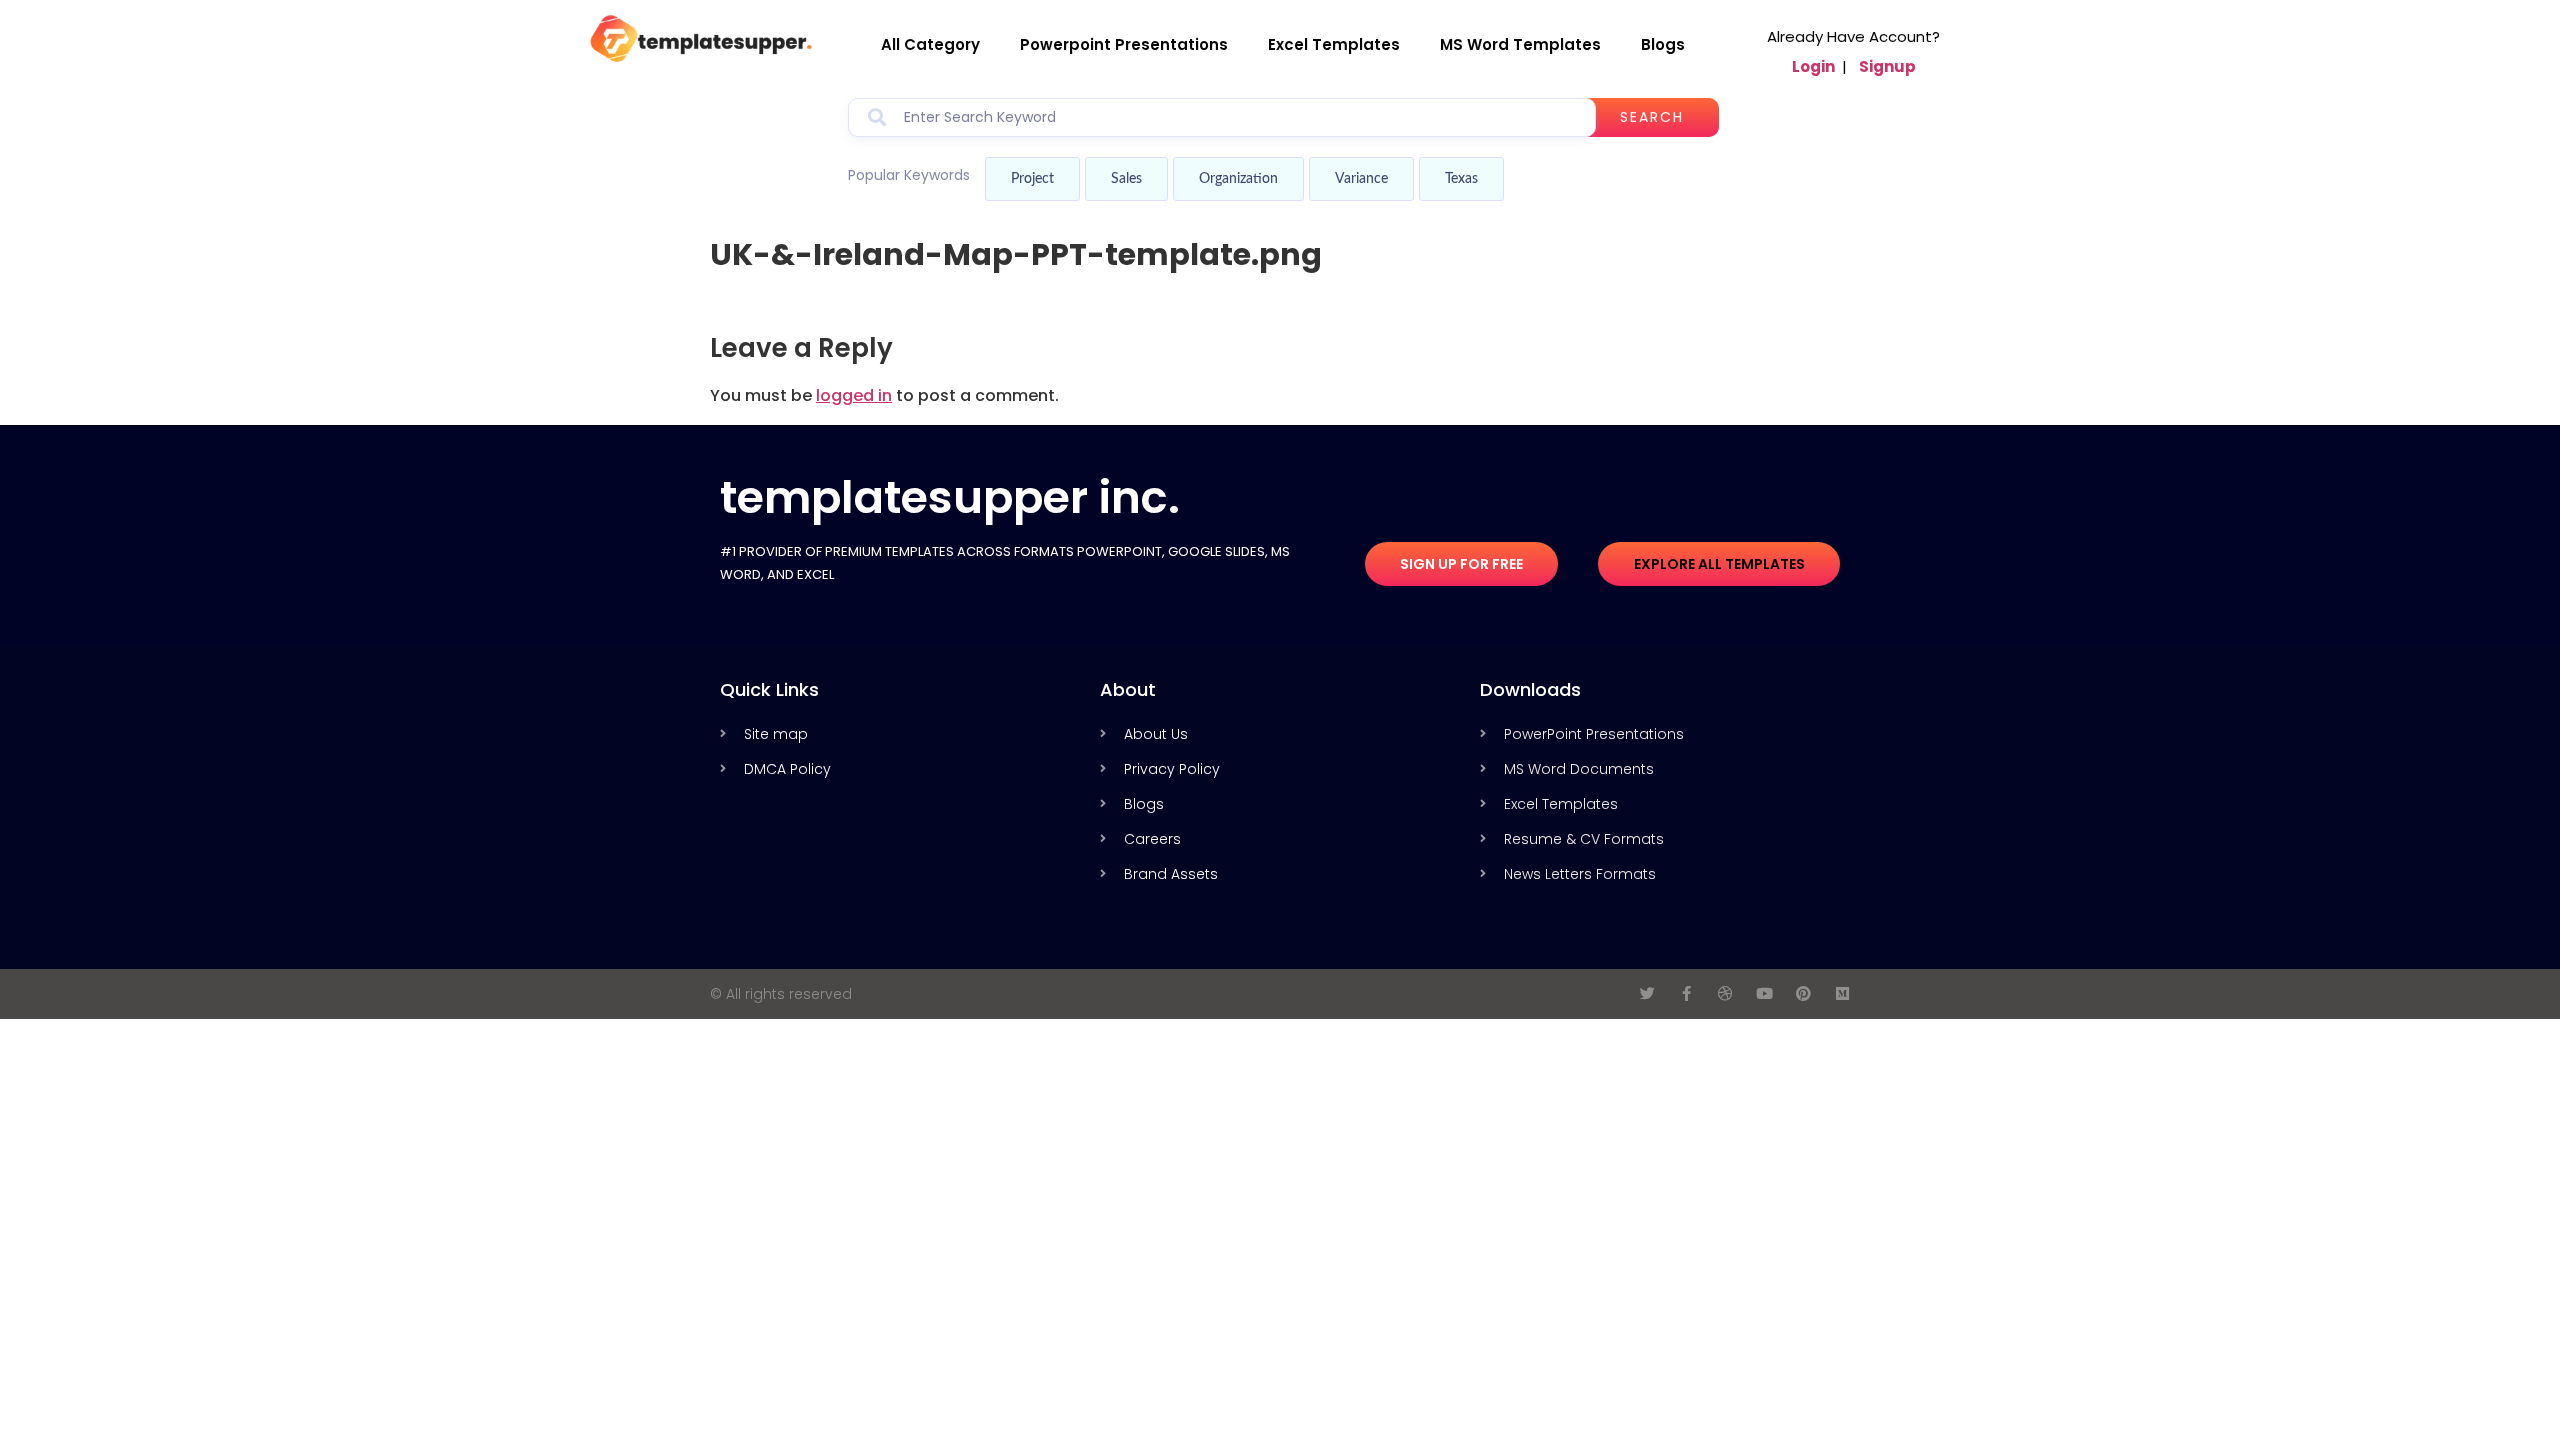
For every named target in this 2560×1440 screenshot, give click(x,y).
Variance (1361, 179)
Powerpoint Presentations (1124, 44)
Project (1032, 179)
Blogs (1663, 44)
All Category (930, 44)
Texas (1461, 179)
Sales (1126, 179)
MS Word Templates (1520, 44)
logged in (854, 395)
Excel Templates (1334, 44)
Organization (1238, 179)
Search (1652, 117)
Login (1813, 66)
